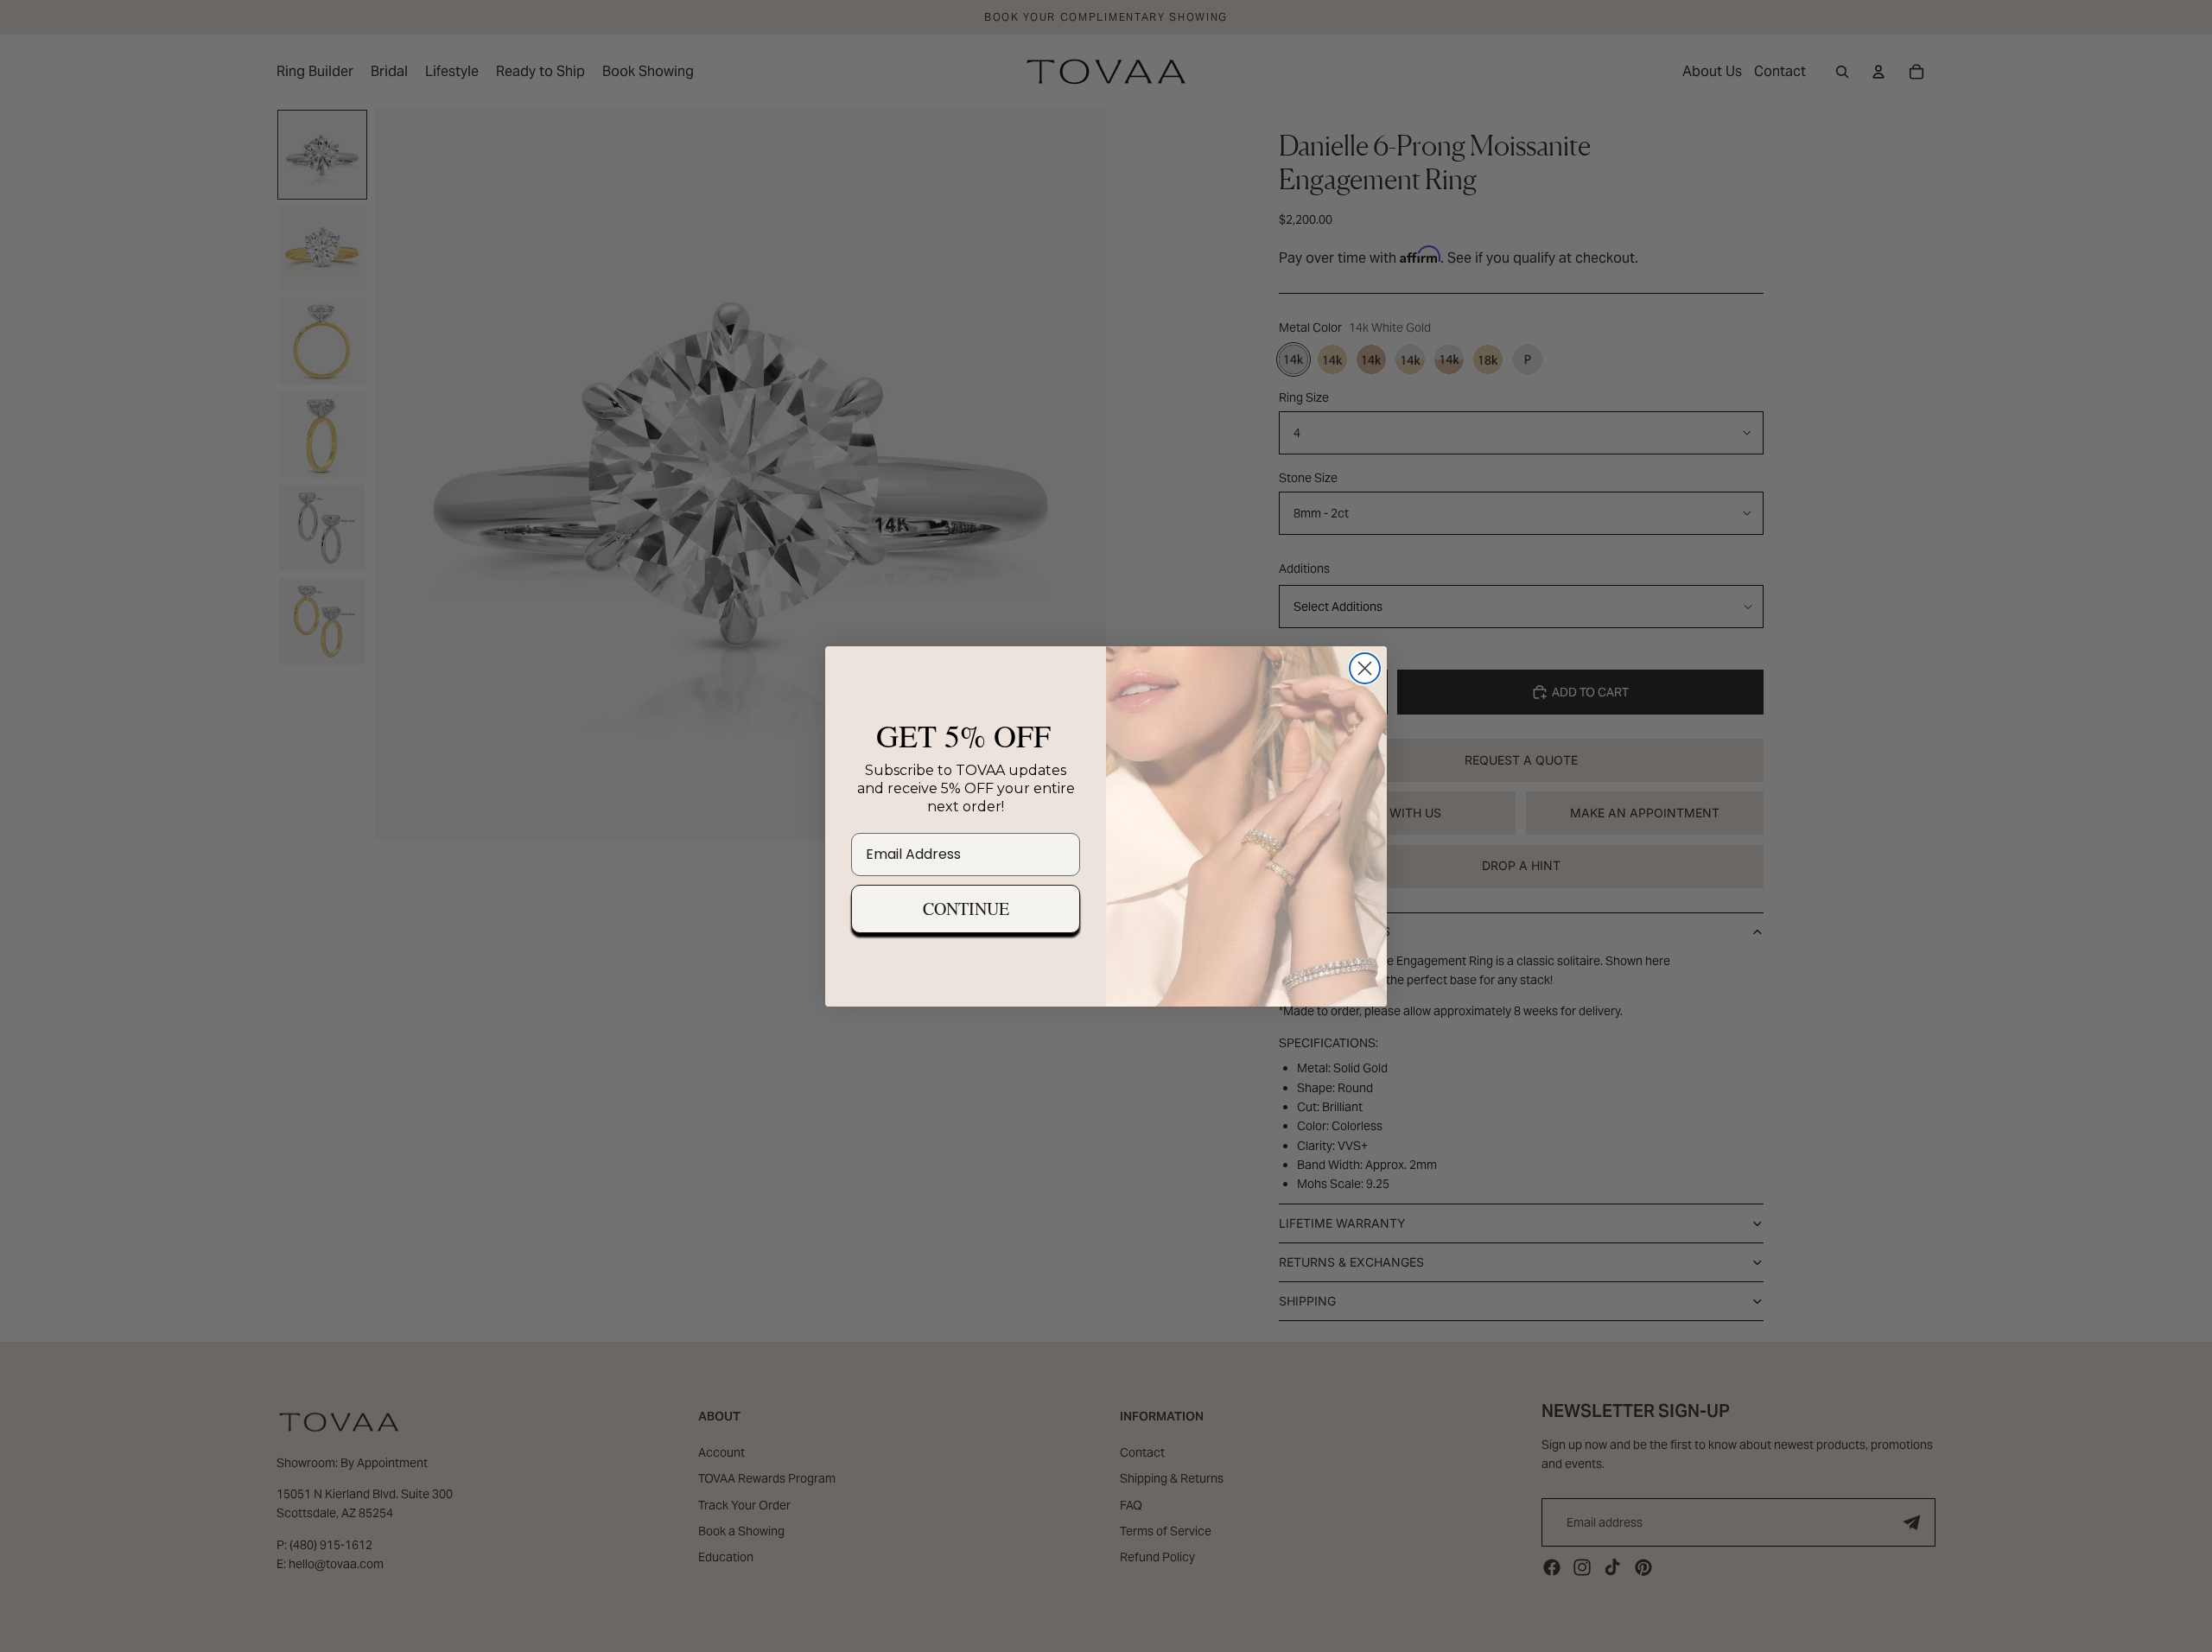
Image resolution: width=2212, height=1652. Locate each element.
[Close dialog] (1365, 668)
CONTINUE (966, 909)
